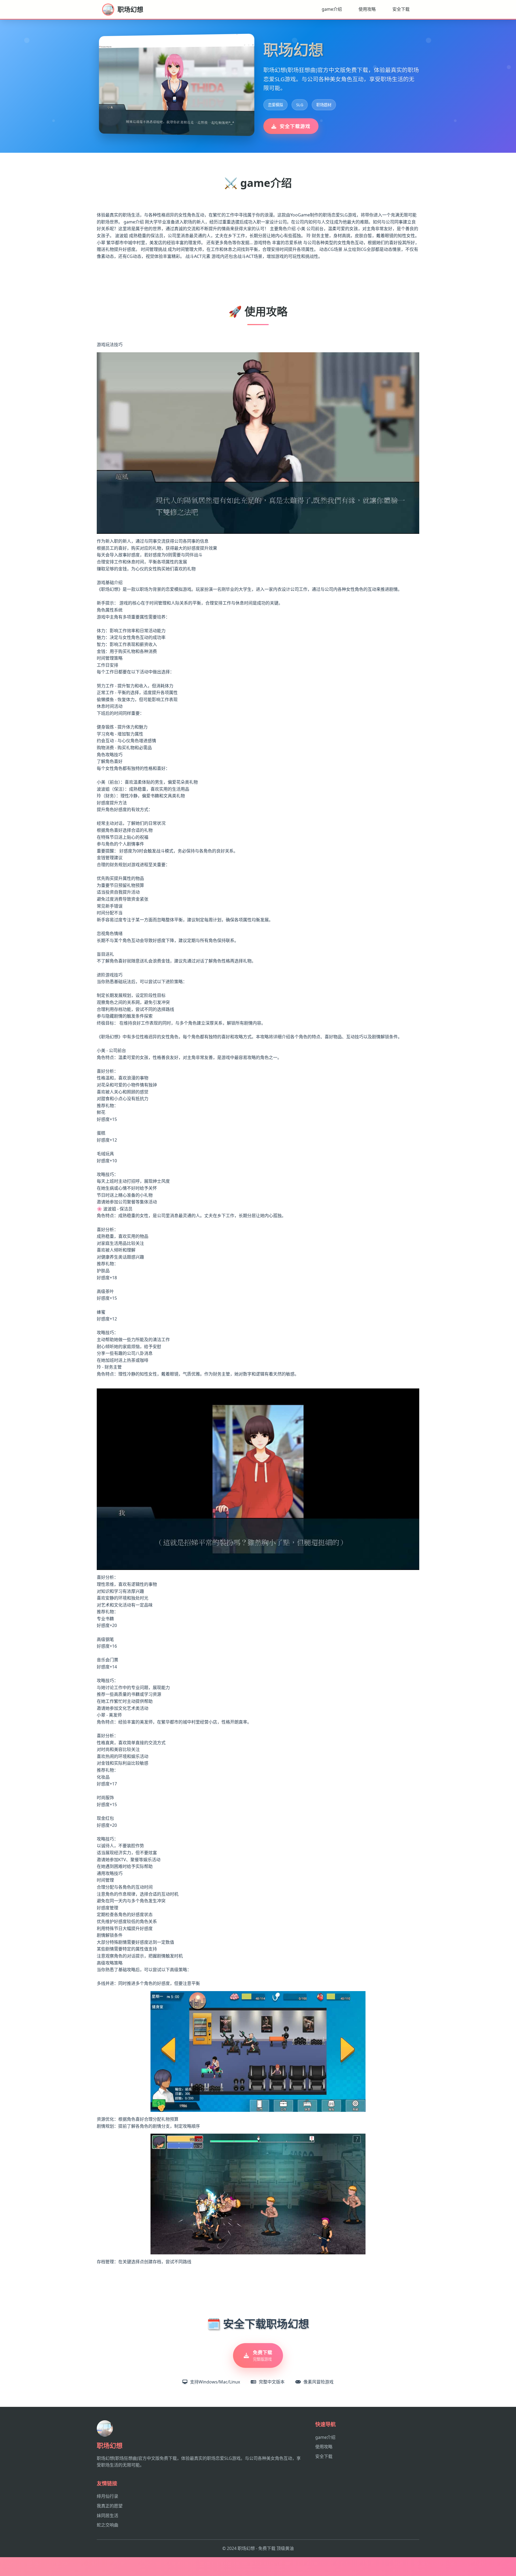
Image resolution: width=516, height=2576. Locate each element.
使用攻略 (367, 9)
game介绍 (332, 9)
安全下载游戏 (295, 126)
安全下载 (401, 9)
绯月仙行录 (107, 2496)
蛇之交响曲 (107, 2525)
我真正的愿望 (110, 2506)
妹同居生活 (107, 2515)
